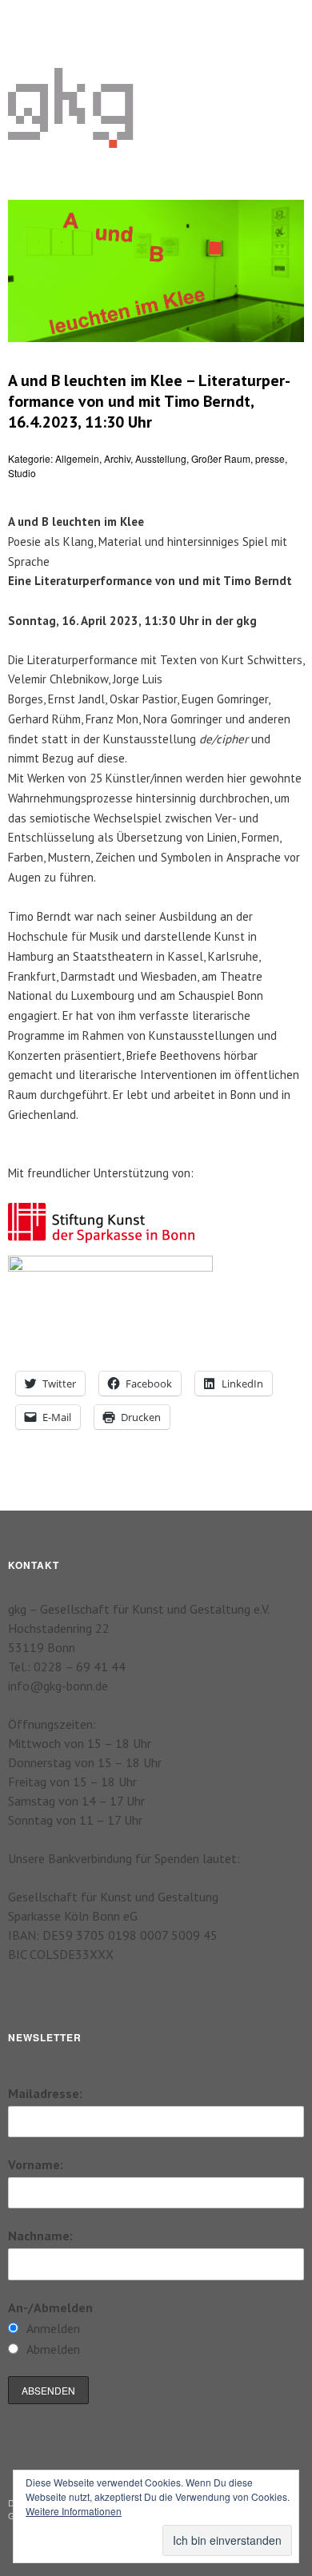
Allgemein (77, 458)
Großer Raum (221, 458)
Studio (22, 473)
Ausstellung (161, 458)
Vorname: (36, 2164)
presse (270, 458)
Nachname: (40, 2236)
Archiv (117, 458)
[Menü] (28, 20)
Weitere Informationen (74, 2511)
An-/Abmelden (50, 2307)
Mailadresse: (45, 2093)
